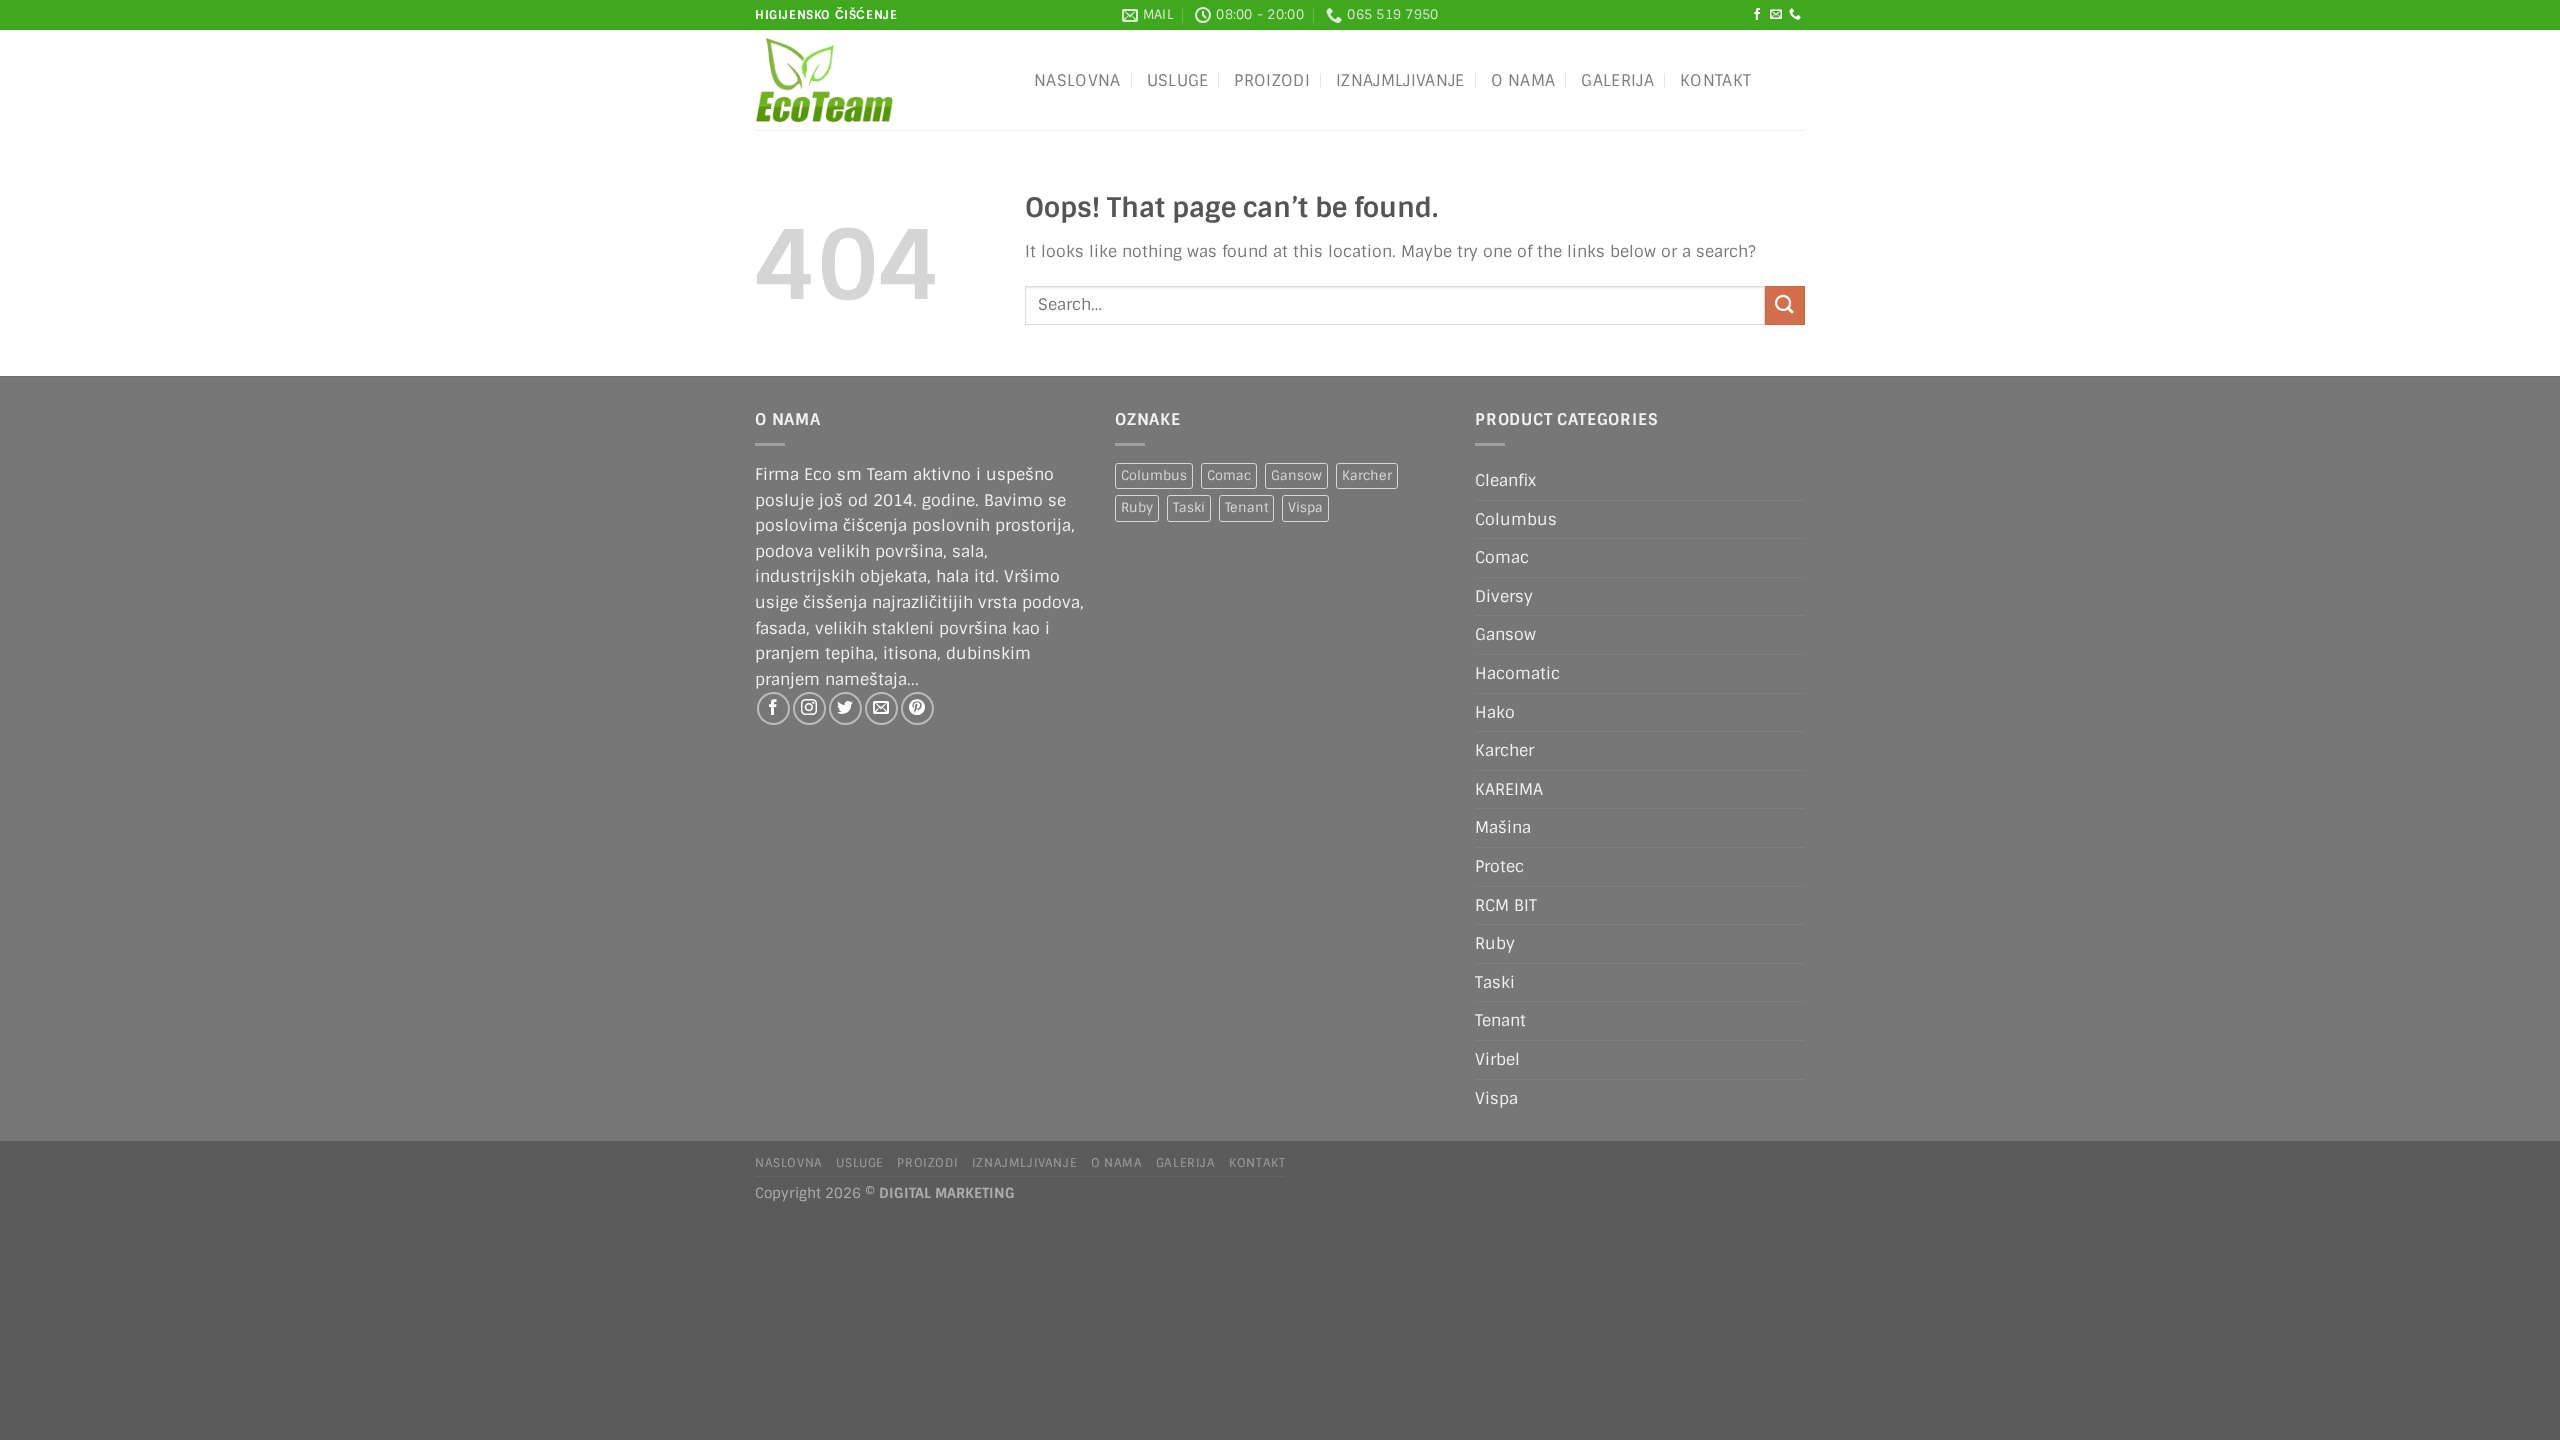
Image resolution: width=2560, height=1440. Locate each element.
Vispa (1305, 507)
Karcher (1367, 475)
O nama (1523, 80)
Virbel (1497, 1059)
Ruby (1137, 507)
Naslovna (1077, 80)
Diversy (1504, 596)
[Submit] (1785, 305)
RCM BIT (1506, 905)
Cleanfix (1505, 480)
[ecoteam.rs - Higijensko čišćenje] (879, 80)
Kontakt (1715, 80)
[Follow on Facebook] (1757, 15)
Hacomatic (1517, 673)
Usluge (1178, 80)
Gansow (1296, 475)
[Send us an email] (1776, 15)
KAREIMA (1509, 789)
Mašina (1503, 827)
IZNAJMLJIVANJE (1400, 80)
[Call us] (1795, 15)
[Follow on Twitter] (845, 708)
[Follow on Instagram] (809, 708)
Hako (1495, 712)
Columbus (1154, 475)
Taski (1189, 507)
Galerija (1617, 80)
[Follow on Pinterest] (917, 708)
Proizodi (1272, 80)
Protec (1499, 866)
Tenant (1246, 507)
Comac (1229, 475)
